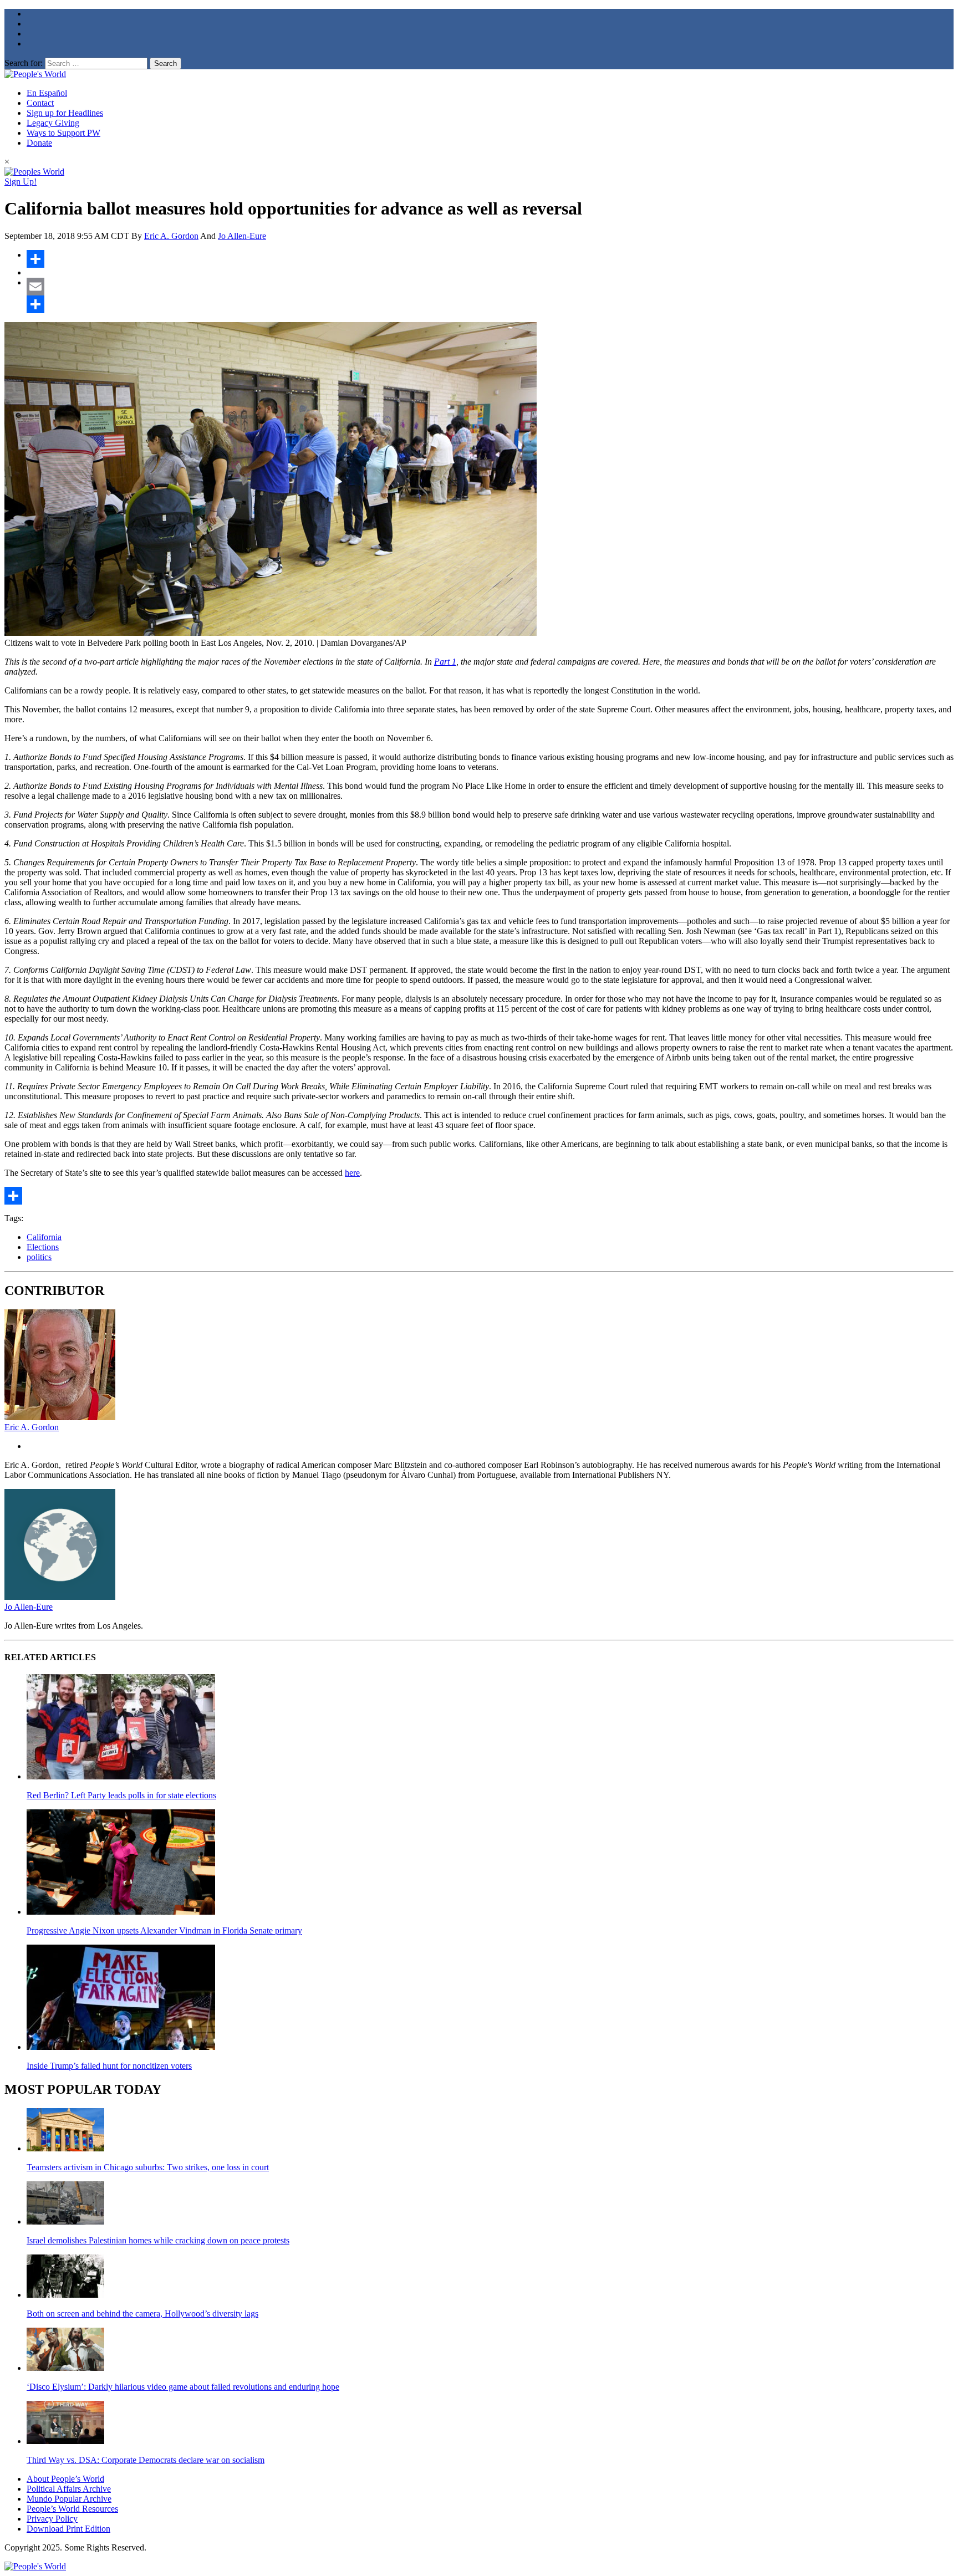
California (44, 1237)
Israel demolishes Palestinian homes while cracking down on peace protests (158, 2240)
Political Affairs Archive (69, 2489)
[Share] (490, 259)
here (352, 1173)
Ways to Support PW (63, 133)
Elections (43, 1247)
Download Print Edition (68, 2529)
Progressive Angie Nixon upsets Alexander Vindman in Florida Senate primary (164, 1930)
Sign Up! (21, 182)
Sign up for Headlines (65, 113)
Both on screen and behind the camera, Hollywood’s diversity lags (142, 2314)
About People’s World (65, 2479)
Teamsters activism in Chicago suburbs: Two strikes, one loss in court (148, 2167)
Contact (40, 103)
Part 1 (445, 662)
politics (39, 1257)
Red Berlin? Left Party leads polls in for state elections (121, 1795)
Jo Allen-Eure (242, 236)
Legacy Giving (53, 123)
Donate (39, 143)
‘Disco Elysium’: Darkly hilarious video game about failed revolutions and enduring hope (183, 2387)
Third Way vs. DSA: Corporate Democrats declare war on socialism (146, 2460)
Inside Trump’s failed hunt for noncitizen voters (109, 2066)
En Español (47, 93)
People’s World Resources (72, 2509)
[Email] (490, 287)
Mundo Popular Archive (69, 2499)
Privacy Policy (52, 2519)
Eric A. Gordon (171, 236)
